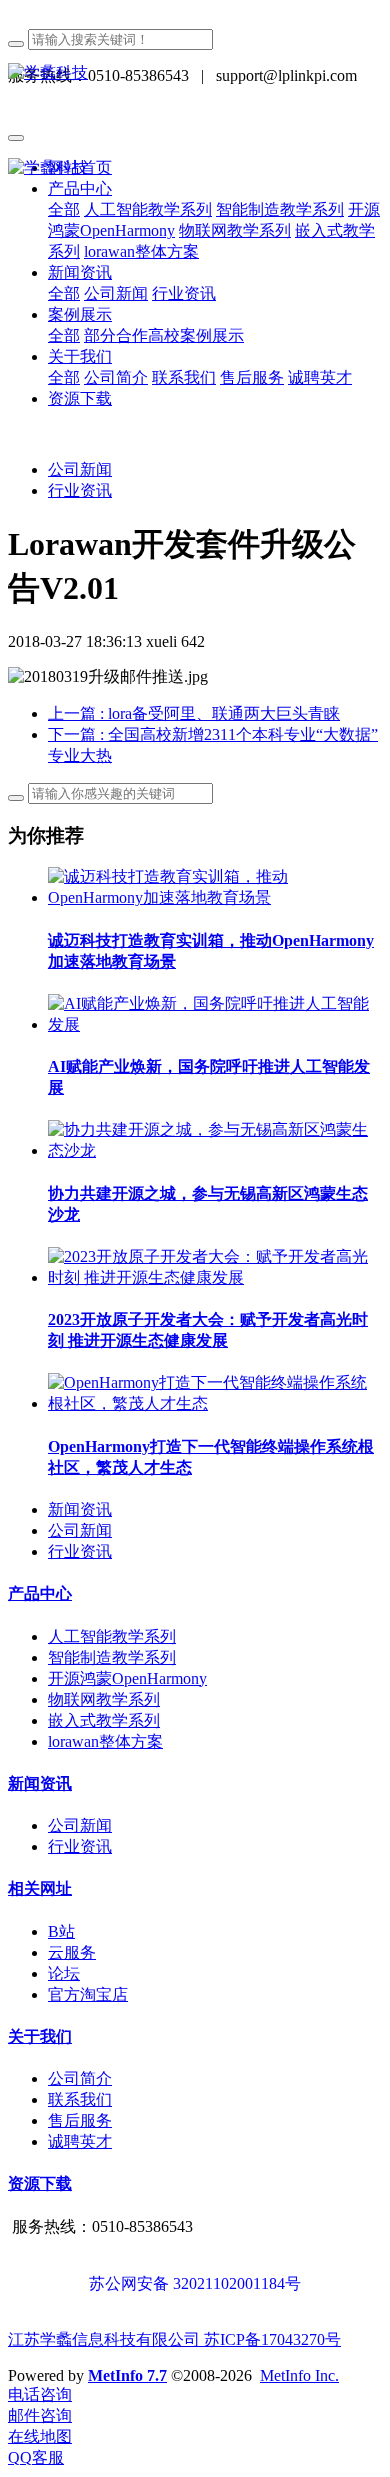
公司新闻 (80, 469)
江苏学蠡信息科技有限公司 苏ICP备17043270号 (174, 2339)
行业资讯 (80, 490)
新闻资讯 (80, 1509)
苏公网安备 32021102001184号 (195, 2283)
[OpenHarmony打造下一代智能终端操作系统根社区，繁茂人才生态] (215, 1403)
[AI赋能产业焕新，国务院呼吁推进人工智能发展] (215, 1024)
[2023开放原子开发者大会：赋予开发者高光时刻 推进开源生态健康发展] (215, 1277)
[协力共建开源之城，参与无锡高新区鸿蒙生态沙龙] (215, 1150)
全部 (64, 209)
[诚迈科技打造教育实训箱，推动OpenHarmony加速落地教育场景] (215, 897)
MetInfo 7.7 (127, 2375)
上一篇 (194, 713)
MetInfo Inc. (299, 2375)
